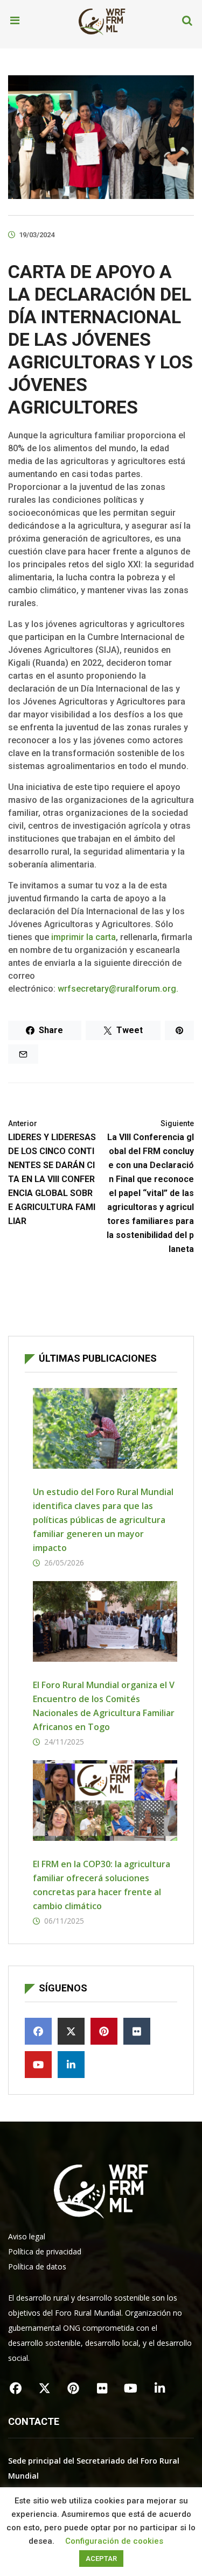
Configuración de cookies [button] (114, 2541)
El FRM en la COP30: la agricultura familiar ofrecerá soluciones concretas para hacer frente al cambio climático (102, 1885)
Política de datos (37, 2267)
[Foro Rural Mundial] (102, 21)
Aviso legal (27, 2236)
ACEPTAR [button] (101, 2559)
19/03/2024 (37, 235)
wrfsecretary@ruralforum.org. (118, 989)
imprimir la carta (83, 937)
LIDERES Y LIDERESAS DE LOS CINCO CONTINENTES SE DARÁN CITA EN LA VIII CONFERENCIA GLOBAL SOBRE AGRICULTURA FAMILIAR (52, 1173)
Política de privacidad (45, 2251)
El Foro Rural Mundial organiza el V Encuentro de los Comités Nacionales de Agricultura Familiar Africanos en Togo (104, 1706)
